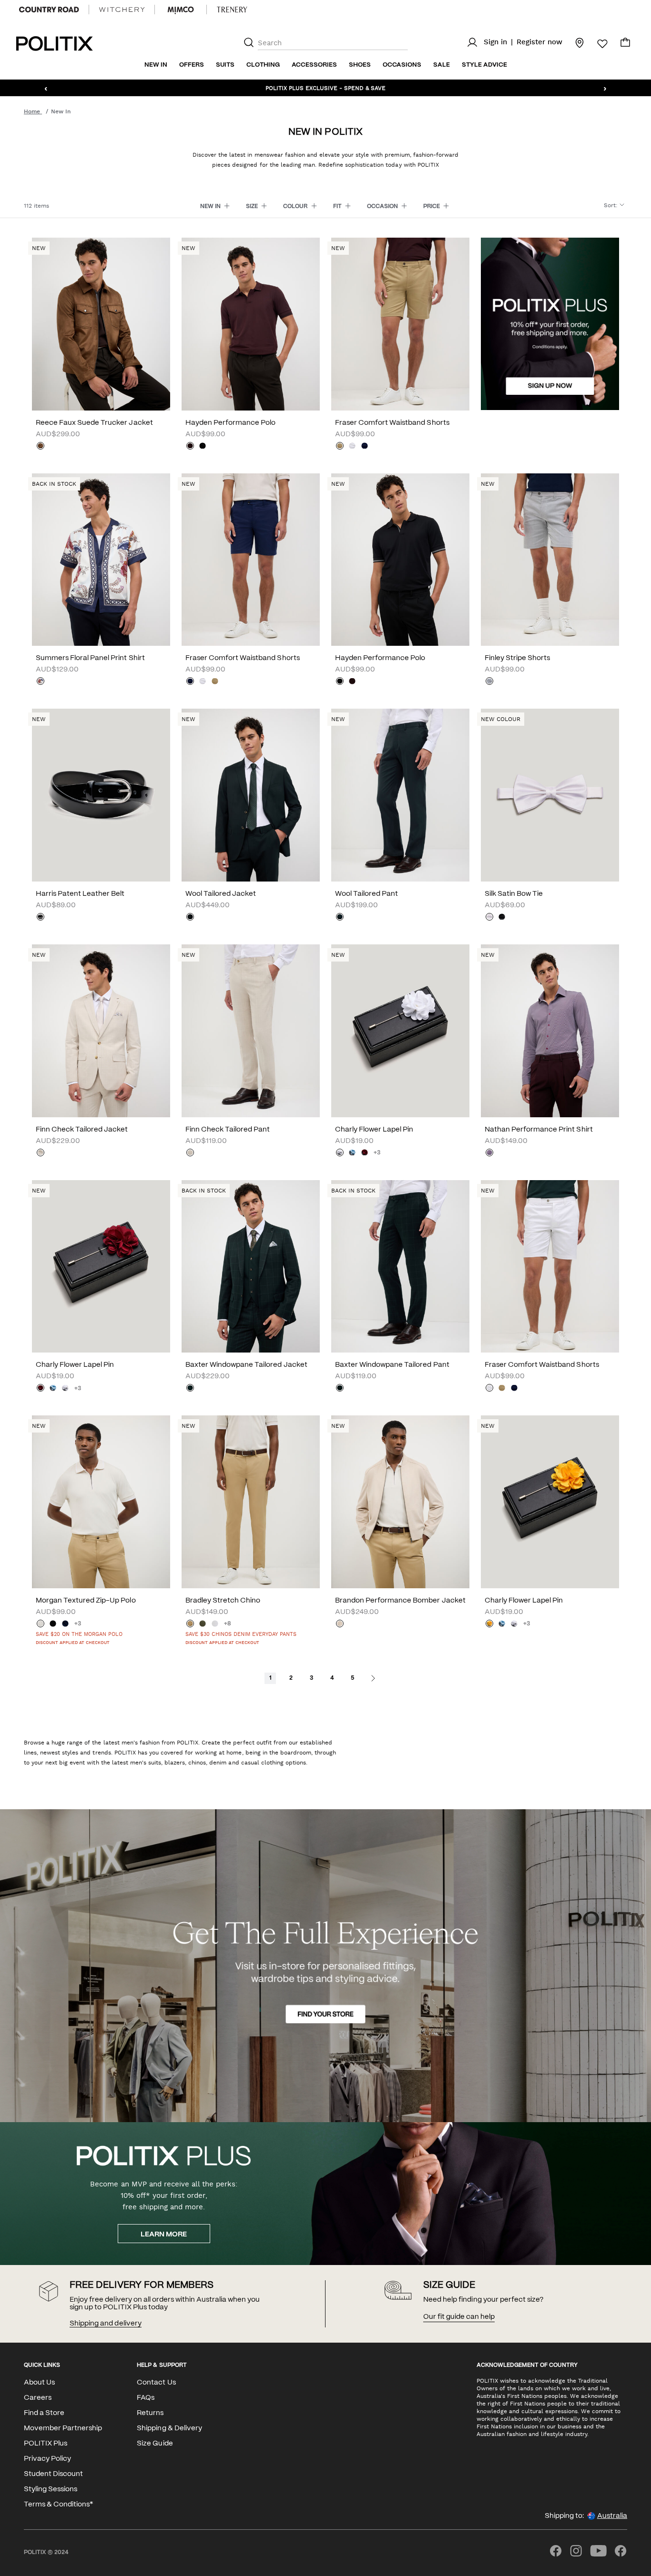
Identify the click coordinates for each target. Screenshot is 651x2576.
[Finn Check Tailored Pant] (251, 1031)
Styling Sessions (51, 2489)
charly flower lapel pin (374, 1130)
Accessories (314, 65)
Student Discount (53, 2474)
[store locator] (574, 42)
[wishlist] (597, 44)
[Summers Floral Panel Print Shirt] (101, 560)
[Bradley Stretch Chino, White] (215, 1624)
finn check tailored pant (228, 1130)
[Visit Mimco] (181, 10)
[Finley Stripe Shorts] (550, 560)
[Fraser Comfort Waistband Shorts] (400, 324)
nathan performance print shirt (539, 1130)
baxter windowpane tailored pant (392, 1365)
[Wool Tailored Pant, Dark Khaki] (340, 918)
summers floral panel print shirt (90, 658)
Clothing (263, 65)
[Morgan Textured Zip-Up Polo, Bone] (41, 1624)
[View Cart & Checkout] (625, 45)
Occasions (402, 65)
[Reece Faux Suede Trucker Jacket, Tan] (41, 447)
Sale (442, 65)
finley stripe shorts (517, 658)
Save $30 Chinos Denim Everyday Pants (241, 1634)
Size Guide (155, 2444)
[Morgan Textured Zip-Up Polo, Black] (53, 1624)
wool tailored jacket (221, 894)
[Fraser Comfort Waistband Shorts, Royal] (365, 447)
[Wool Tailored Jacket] (251, 795)
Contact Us (156, 2383)
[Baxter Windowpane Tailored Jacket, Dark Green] (190, 1389)
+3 (377, 1153)
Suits (225, 65)
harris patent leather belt (80, 894)
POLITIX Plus (46, 2444)
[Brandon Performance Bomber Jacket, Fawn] (340, 1624)
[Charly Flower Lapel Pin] (400, 1031)
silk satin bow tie (514, 894)
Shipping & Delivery (169, 2428)
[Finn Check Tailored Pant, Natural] (190, 1153)
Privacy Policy (47, 2459)
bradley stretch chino (223, 1601)
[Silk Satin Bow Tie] (550, 795)
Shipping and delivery (105, 2324)
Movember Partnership (63, 2428)
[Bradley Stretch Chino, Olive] (203, 1624)
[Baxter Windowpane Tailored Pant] (400, 1267)
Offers (192, 65)
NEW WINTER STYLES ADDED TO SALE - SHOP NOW (326, 88)
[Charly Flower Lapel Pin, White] (340, 1153)
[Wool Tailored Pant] (400, 795)
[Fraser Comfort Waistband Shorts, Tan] (340, 447)
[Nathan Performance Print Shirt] (550, 1031)
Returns (150, 2413)
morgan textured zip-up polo (86, 1601)
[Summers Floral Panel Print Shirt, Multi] (41, 682)
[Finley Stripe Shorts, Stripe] (489, 682)
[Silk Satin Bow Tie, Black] (502, 918)
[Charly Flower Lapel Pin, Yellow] (489, 1624)
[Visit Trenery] (232, 10)
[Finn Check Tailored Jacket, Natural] (41, 1153)
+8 (228, 1624)
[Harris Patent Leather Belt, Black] (41, 918)
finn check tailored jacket (82, 1130)
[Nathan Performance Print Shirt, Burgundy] (489, 1153)
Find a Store (44, 2413)
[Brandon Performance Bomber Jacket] (400, 1502)
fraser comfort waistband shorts (392, 423)
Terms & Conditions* (58, 2505)
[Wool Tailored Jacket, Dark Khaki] (190, 918)
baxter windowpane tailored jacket (246, 1365)
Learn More (164, 2235)
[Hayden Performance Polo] (251, 324)
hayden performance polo (230, 423)
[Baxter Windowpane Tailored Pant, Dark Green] (340, 1389)
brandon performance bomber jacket (400, 1601)
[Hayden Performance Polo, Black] (203, 447)
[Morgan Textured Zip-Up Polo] (101, 1502)
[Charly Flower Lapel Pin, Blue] (352, 1153)
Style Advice (484, 65)
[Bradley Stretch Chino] (251, 1502)
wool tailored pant (366, 894)
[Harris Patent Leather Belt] (101, 795)
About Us (39, 2383)
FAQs (146, 2398)
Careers (38, 2398)
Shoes (360, 65)
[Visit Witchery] (122, 10)
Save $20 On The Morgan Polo (79, 1634)
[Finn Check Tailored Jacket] (101, 1031)
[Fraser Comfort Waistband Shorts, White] (352, 447)
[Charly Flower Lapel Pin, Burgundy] (365, 1153)
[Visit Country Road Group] (49, 10)
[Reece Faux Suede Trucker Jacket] (101, 324)
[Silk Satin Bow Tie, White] (489, 918)
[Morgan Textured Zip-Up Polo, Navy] (65, 1624)
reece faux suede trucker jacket (94, 423)
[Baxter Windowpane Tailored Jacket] (251, 1267)
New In (156, 65)
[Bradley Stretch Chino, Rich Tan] (190, 1624)
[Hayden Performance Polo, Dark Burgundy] (190, 447)
